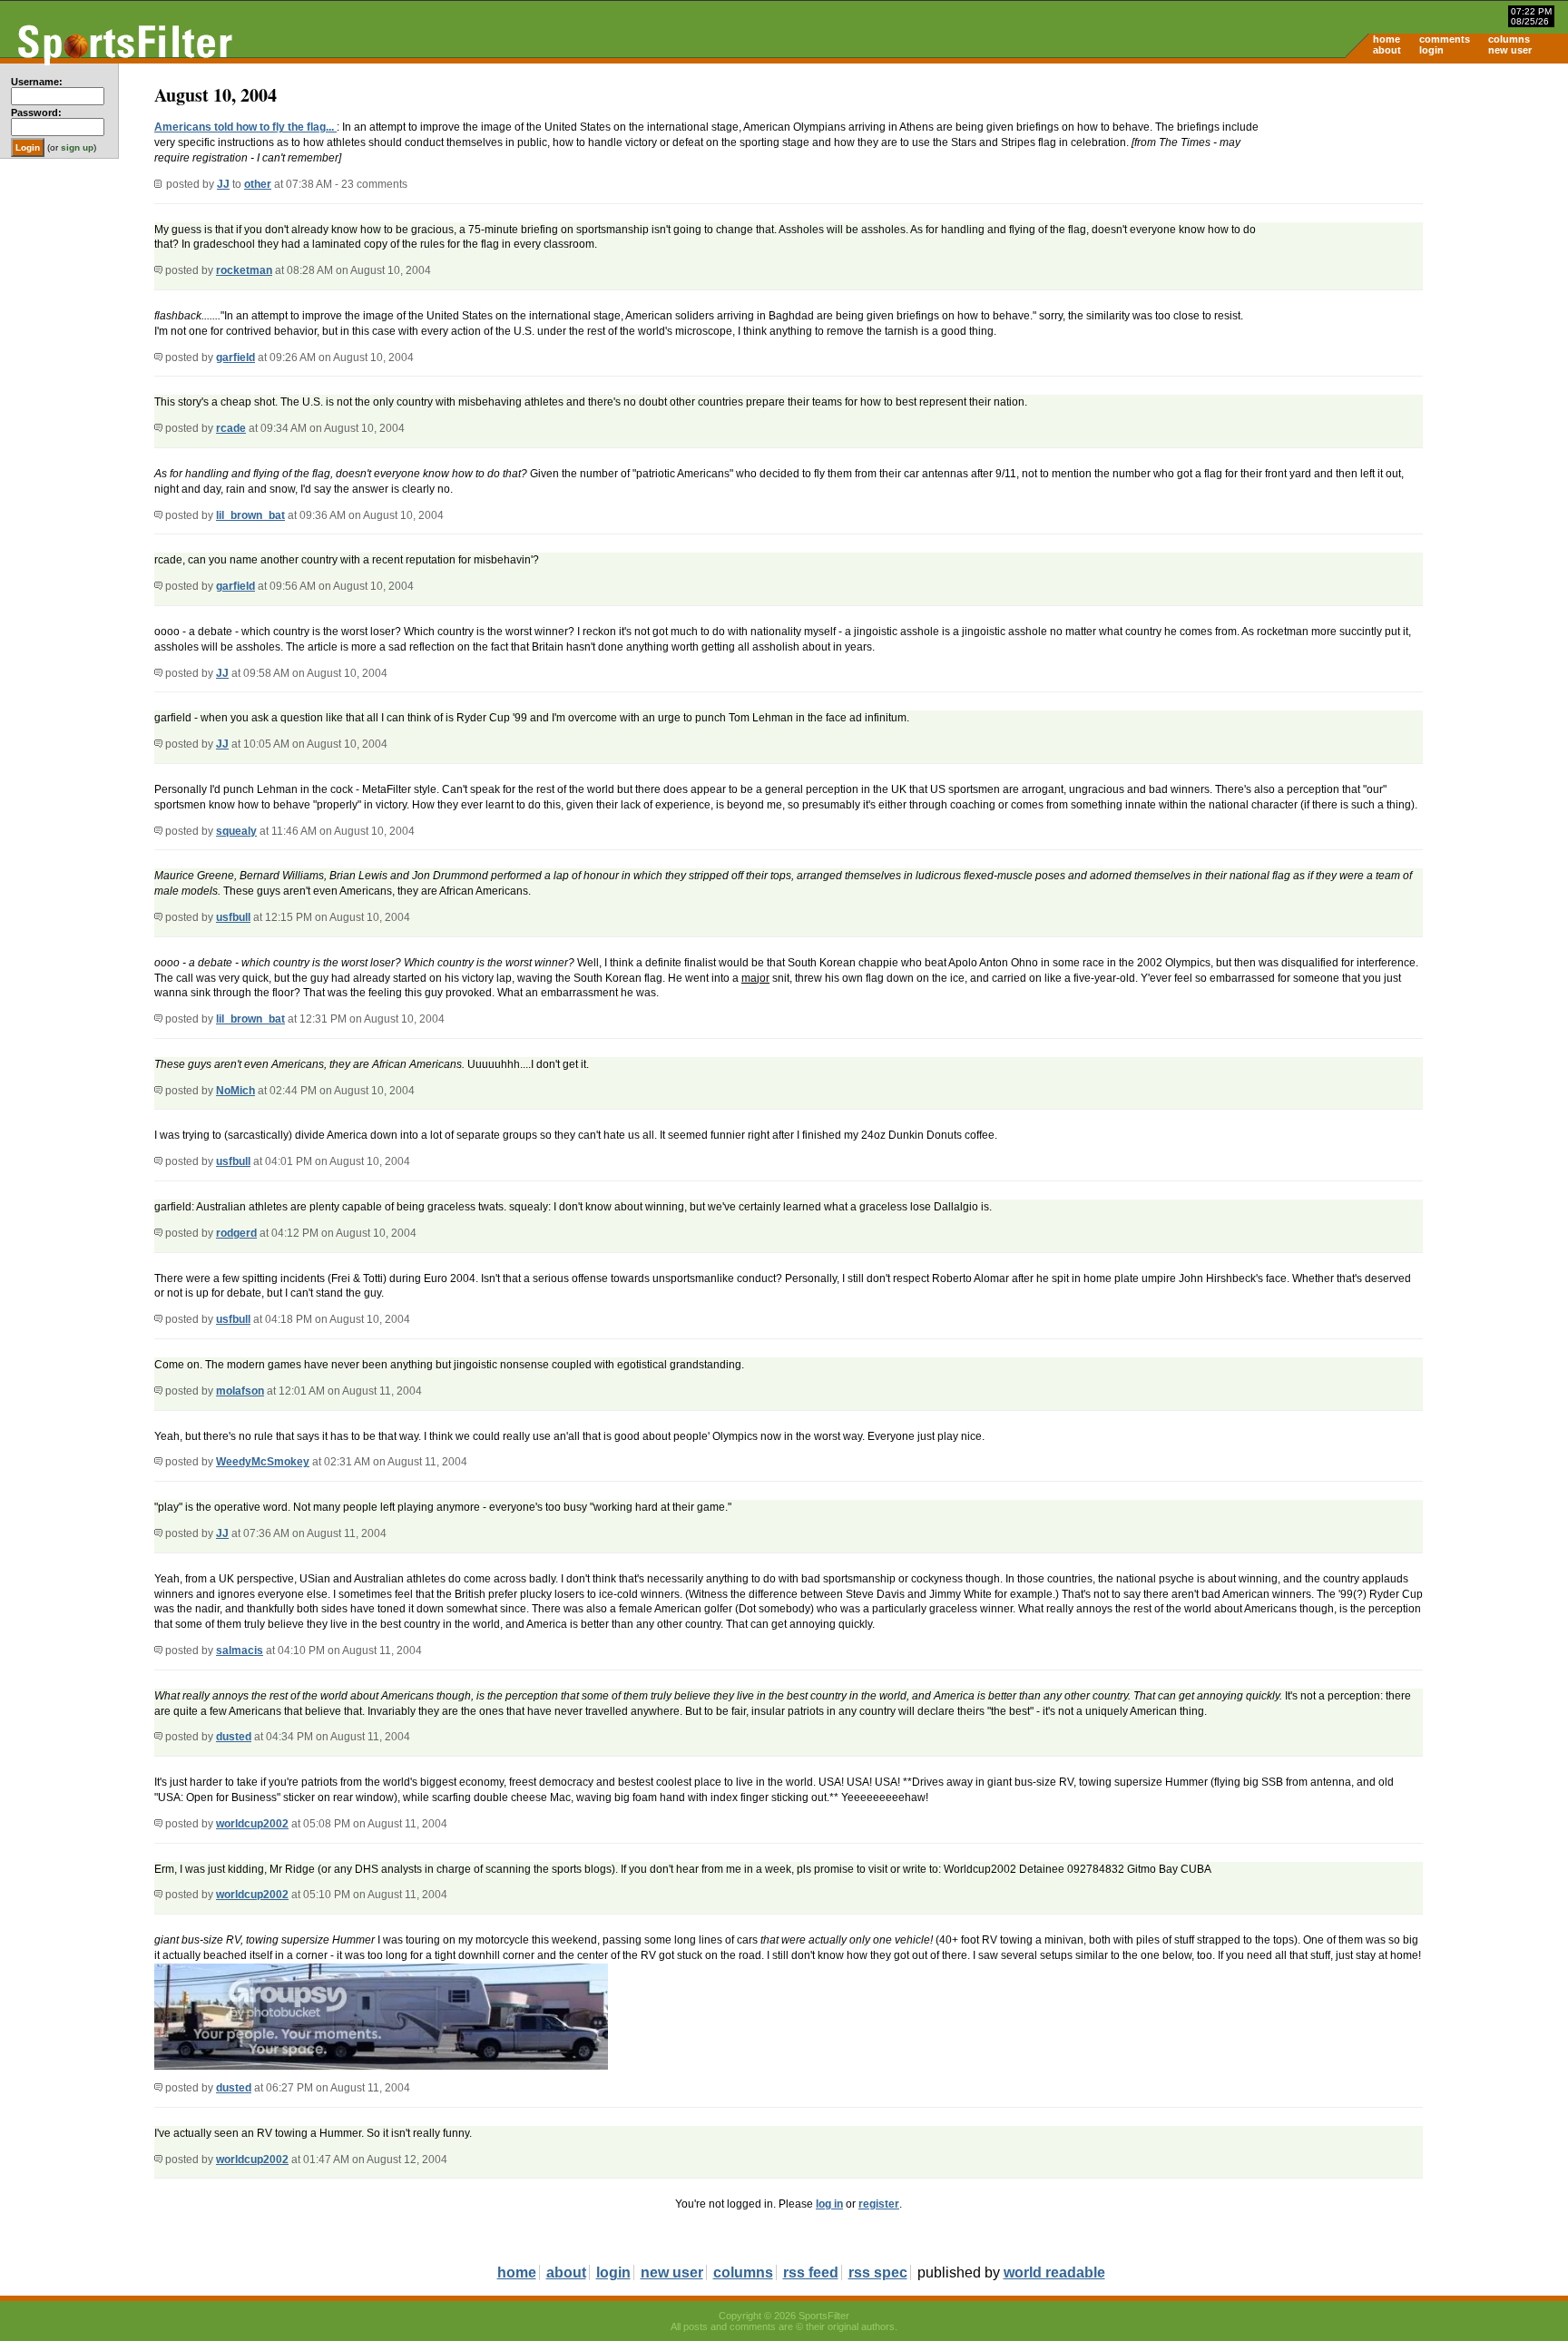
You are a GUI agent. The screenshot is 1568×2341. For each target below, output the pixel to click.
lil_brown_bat (250, 515)
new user (1510, 50)
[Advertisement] (1414, 205)
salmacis (240, 1650)
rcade (231, 428)
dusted (234, 1737)
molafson (240, 1391)
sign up (77, 147)
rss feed (811, 2272)
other (258, 184)
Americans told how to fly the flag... (245, 127)
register (879, 2204)
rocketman (244, 270)
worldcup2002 (252, 1824)
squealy (236, 831)
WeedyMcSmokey (263, 1462)
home (1387, 39)
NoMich (235, 1091)
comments (1445, 39)
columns (1509, 39)
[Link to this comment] (158, 270)
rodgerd (236, 1233)
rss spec (878, 2272)
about (1387, 50)
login (1431, 50)
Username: (37, 82)
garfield (235, 358)
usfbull (233, 917)
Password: (36, 113)
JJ (223, 184)
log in (829, 2204)
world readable (1054, 2272)
